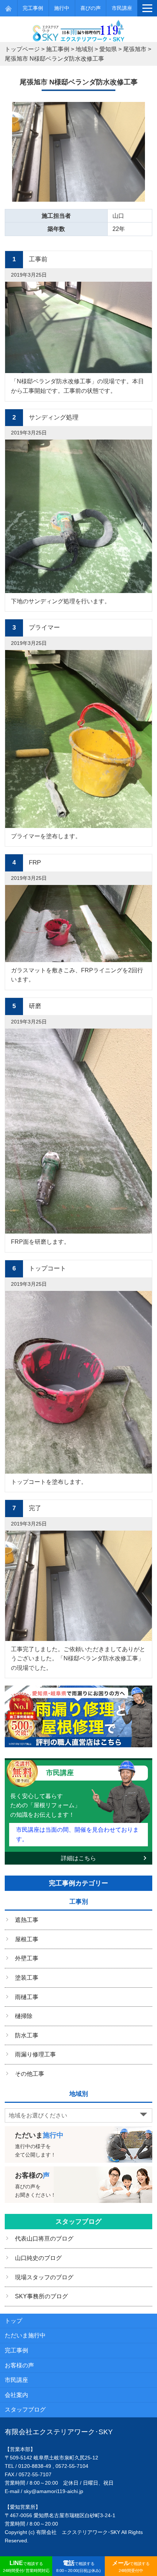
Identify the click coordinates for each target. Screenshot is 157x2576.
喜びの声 (91, 8)
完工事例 (33, 8)
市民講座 (122, 8)
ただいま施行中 (25, 2335)
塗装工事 (27, 1978)
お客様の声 (19, 2365)
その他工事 (30, 2074)
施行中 (62, 8)
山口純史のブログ (38, 2258)
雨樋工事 (27, 1997)
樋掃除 (24, 2016)
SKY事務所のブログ (41, 2296)
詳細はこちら (78, 1858)
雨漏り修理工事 (35, 2054)
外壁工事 (27, 1958)
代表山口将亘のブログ (44, 2239)
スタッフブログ (78, 2222)
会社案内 (16, 2395)
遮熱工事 (27, 1920)
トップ (14, 2321)
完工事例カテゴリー (78, 1883)
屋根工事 (27, 1939)
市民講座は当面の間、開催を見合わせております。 (77, 1834)
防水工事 (27, 2035)
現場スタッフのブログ (44, 2277)
